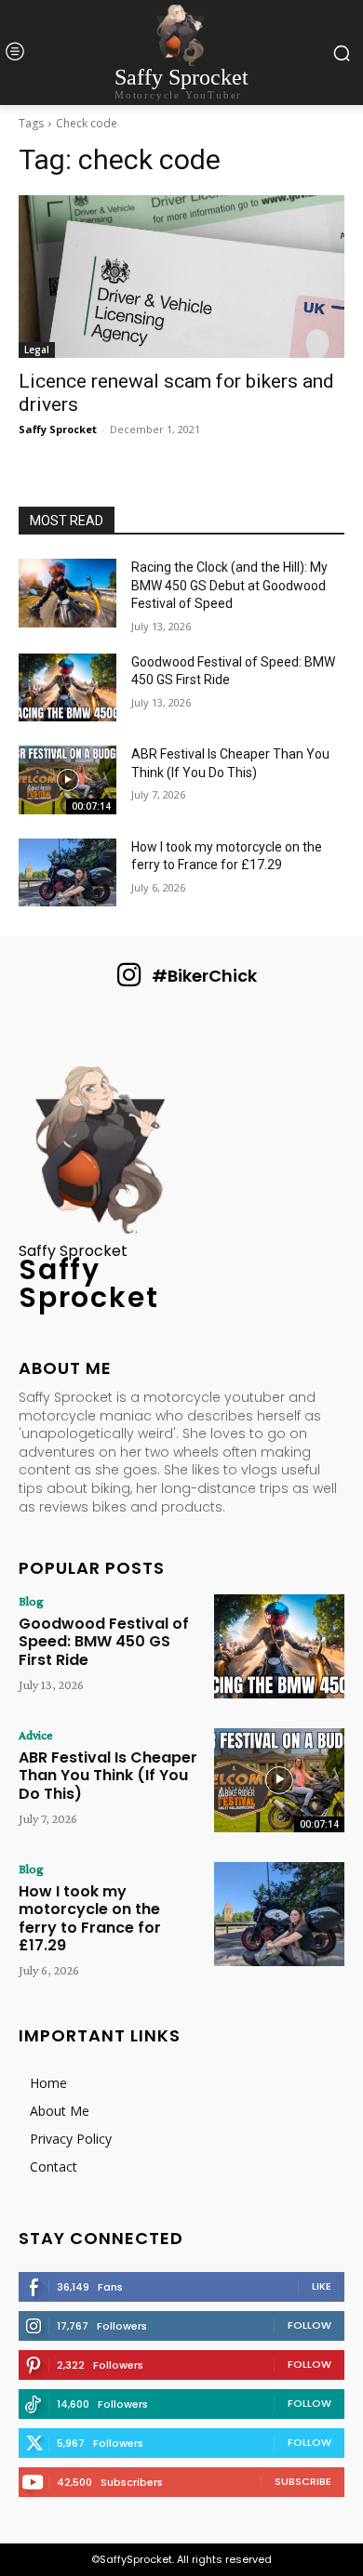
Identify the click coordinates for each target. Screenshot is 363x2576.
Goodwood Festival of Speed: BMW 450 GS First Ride (104, 1641)
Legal (37, 350)
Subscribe (303, 2481)
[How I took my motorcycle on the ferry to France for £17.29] (67, 873)
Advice (36, 1735)
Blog (31, 1601)
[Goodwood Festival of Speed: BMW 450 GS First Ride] (67, 688)
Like (322, 2286)
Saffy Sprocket (58, 429)
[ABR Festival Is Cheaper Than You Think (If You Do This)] (67, 780)
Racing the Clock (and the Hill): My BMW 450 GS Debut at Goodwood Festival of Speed (229, 585)
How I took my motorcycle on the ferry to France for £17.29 (90, 1918)
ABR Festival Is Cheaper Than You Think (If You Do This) (108, 1775)
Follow (309, 2325)
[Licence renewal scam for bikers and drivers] (181, 277)
